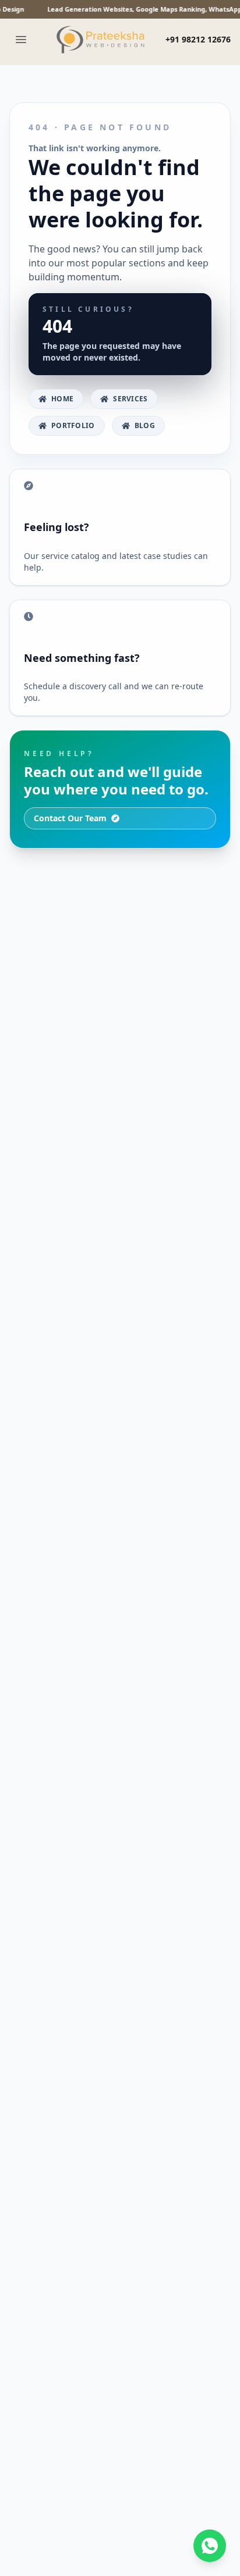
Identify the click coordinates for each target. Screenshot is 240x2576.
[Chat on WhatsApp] (210, 2546)
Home (62, 399)
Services (130, 399)
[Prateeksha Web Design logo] (103, 40)
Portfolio (73, 425)
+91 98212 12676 (198, 39)
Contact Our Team (70, 818)
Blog (145, 425)
